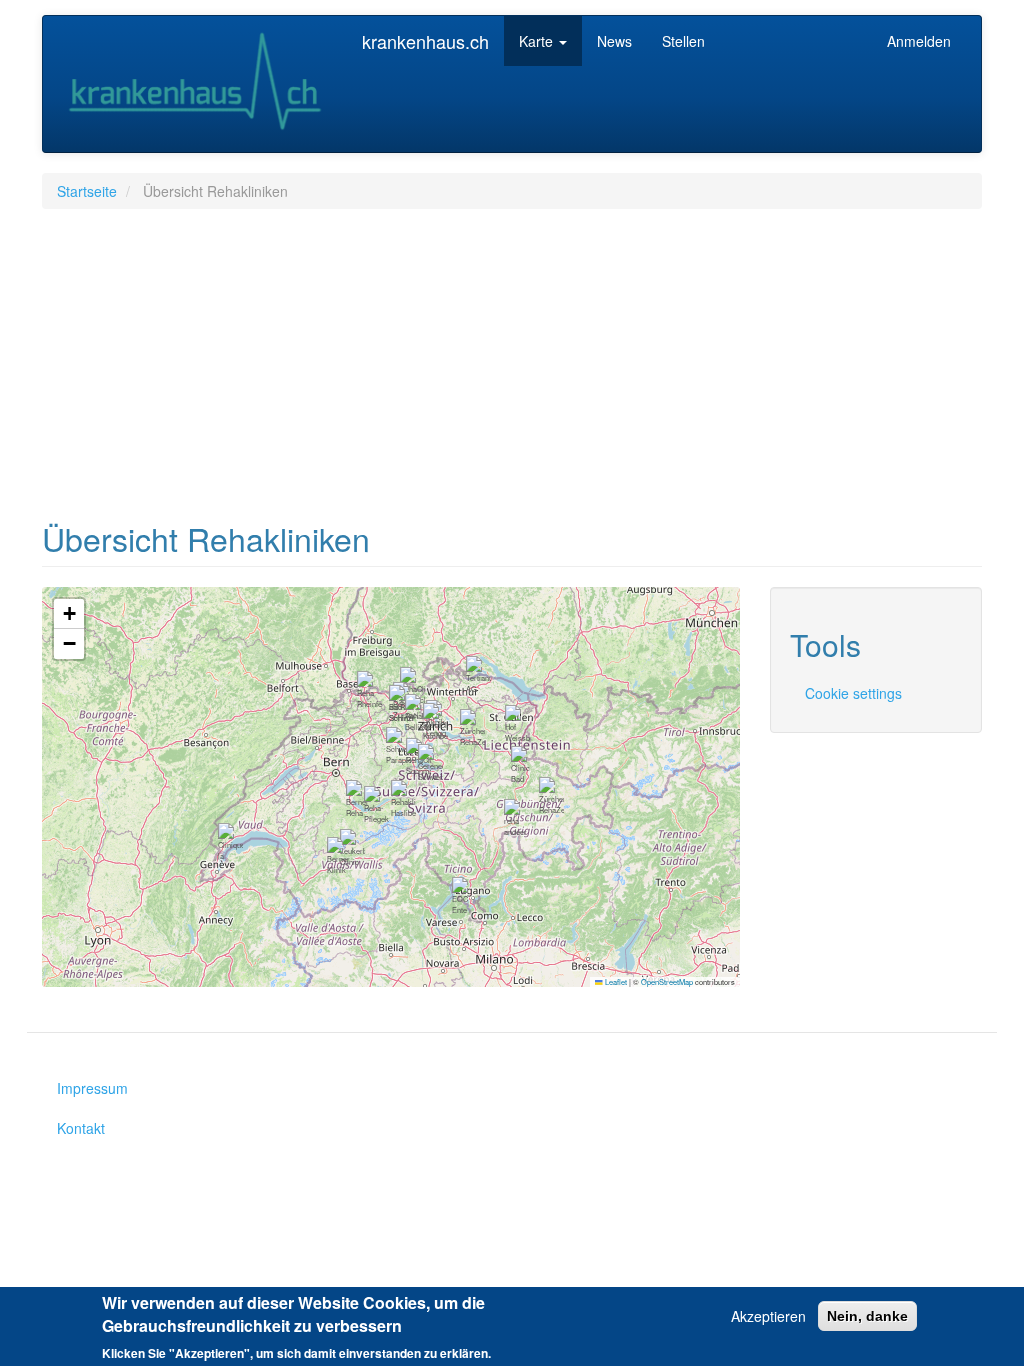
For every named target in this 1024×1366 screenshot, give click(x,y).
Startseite (87, 191)
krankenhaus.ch (425, 41)
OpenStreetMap (667, 981)
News (614, 41)
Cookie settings (853, 693)
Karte (538, 41)
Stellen (683, 41)
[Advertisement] (512, 369)
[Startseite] (202, 84)
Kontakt (81, 1128)
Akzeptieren (768, 1316)
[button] (376, 806)
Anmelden (919, 41)
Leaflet (615, 981)
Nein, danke (867, 1316)
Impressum (92, 1088)
